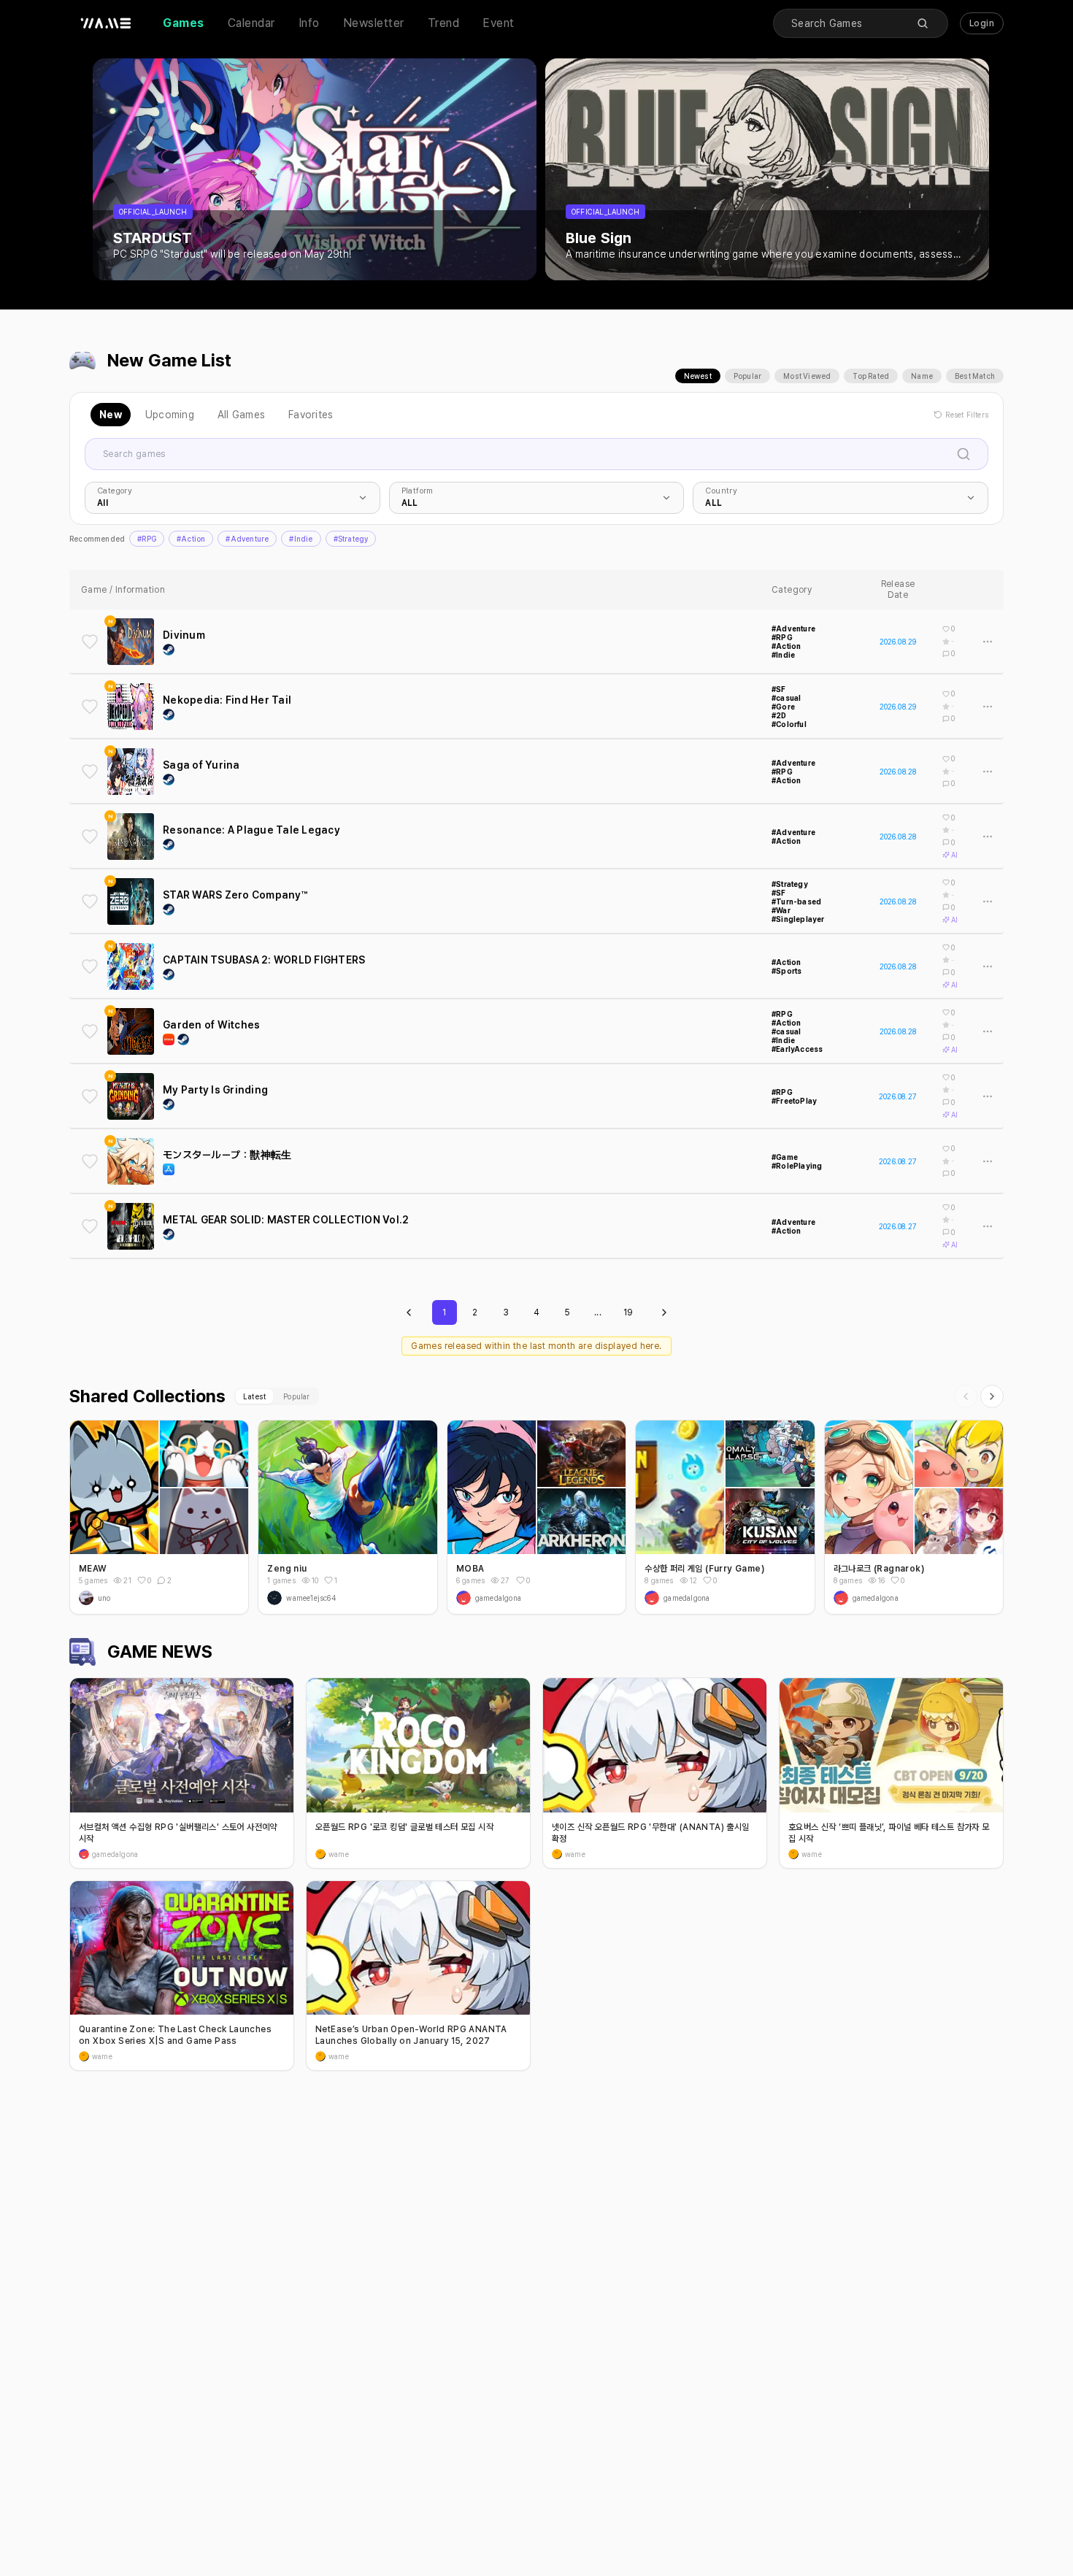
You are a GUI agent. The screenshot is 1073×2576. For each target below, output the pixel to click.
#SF (779, 689)
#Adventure (247, 539)
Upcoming (170, 415)
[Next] (992, 1396)
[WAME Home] (106, 23)
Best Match (975, 376)
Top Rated (871, 376)
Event (499, 23)
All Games (241, 415)
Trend (444, 23)
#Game (785, 1157)
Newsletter (374, 23)
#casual (786, 698)
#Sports (787, 971)
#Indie (301, 539)
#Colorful (789, 724)
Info (309, 23)
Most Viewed (807, 376)
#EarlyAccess (797, 1049)
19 (628, 1312)
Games (184, 23)
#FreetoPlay (794, 1101)
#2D (779, 715)
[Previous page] (409, 1312)
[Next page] (664, 1312)
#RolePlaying (797, 1166)
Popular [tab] (296, 1396)
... (598, 1312)
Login (982, 23)
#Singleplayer (798, 919)
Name (922, 376)
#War (781, 910)
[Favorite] (90, 642)
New (111, 415)
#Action (191, 539)
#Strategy (351, 539)
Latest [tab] (254, 1396)
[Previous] (966, 1396)
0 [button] (149, 1580)
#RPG (147, 539)
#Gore (783, 707)
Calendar (251, 23)
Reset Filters (967, 415)
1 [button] (336, 1580)
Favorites (311, 415)
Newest (698, 376)
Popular (747, 376)
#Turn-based (796, 901)
